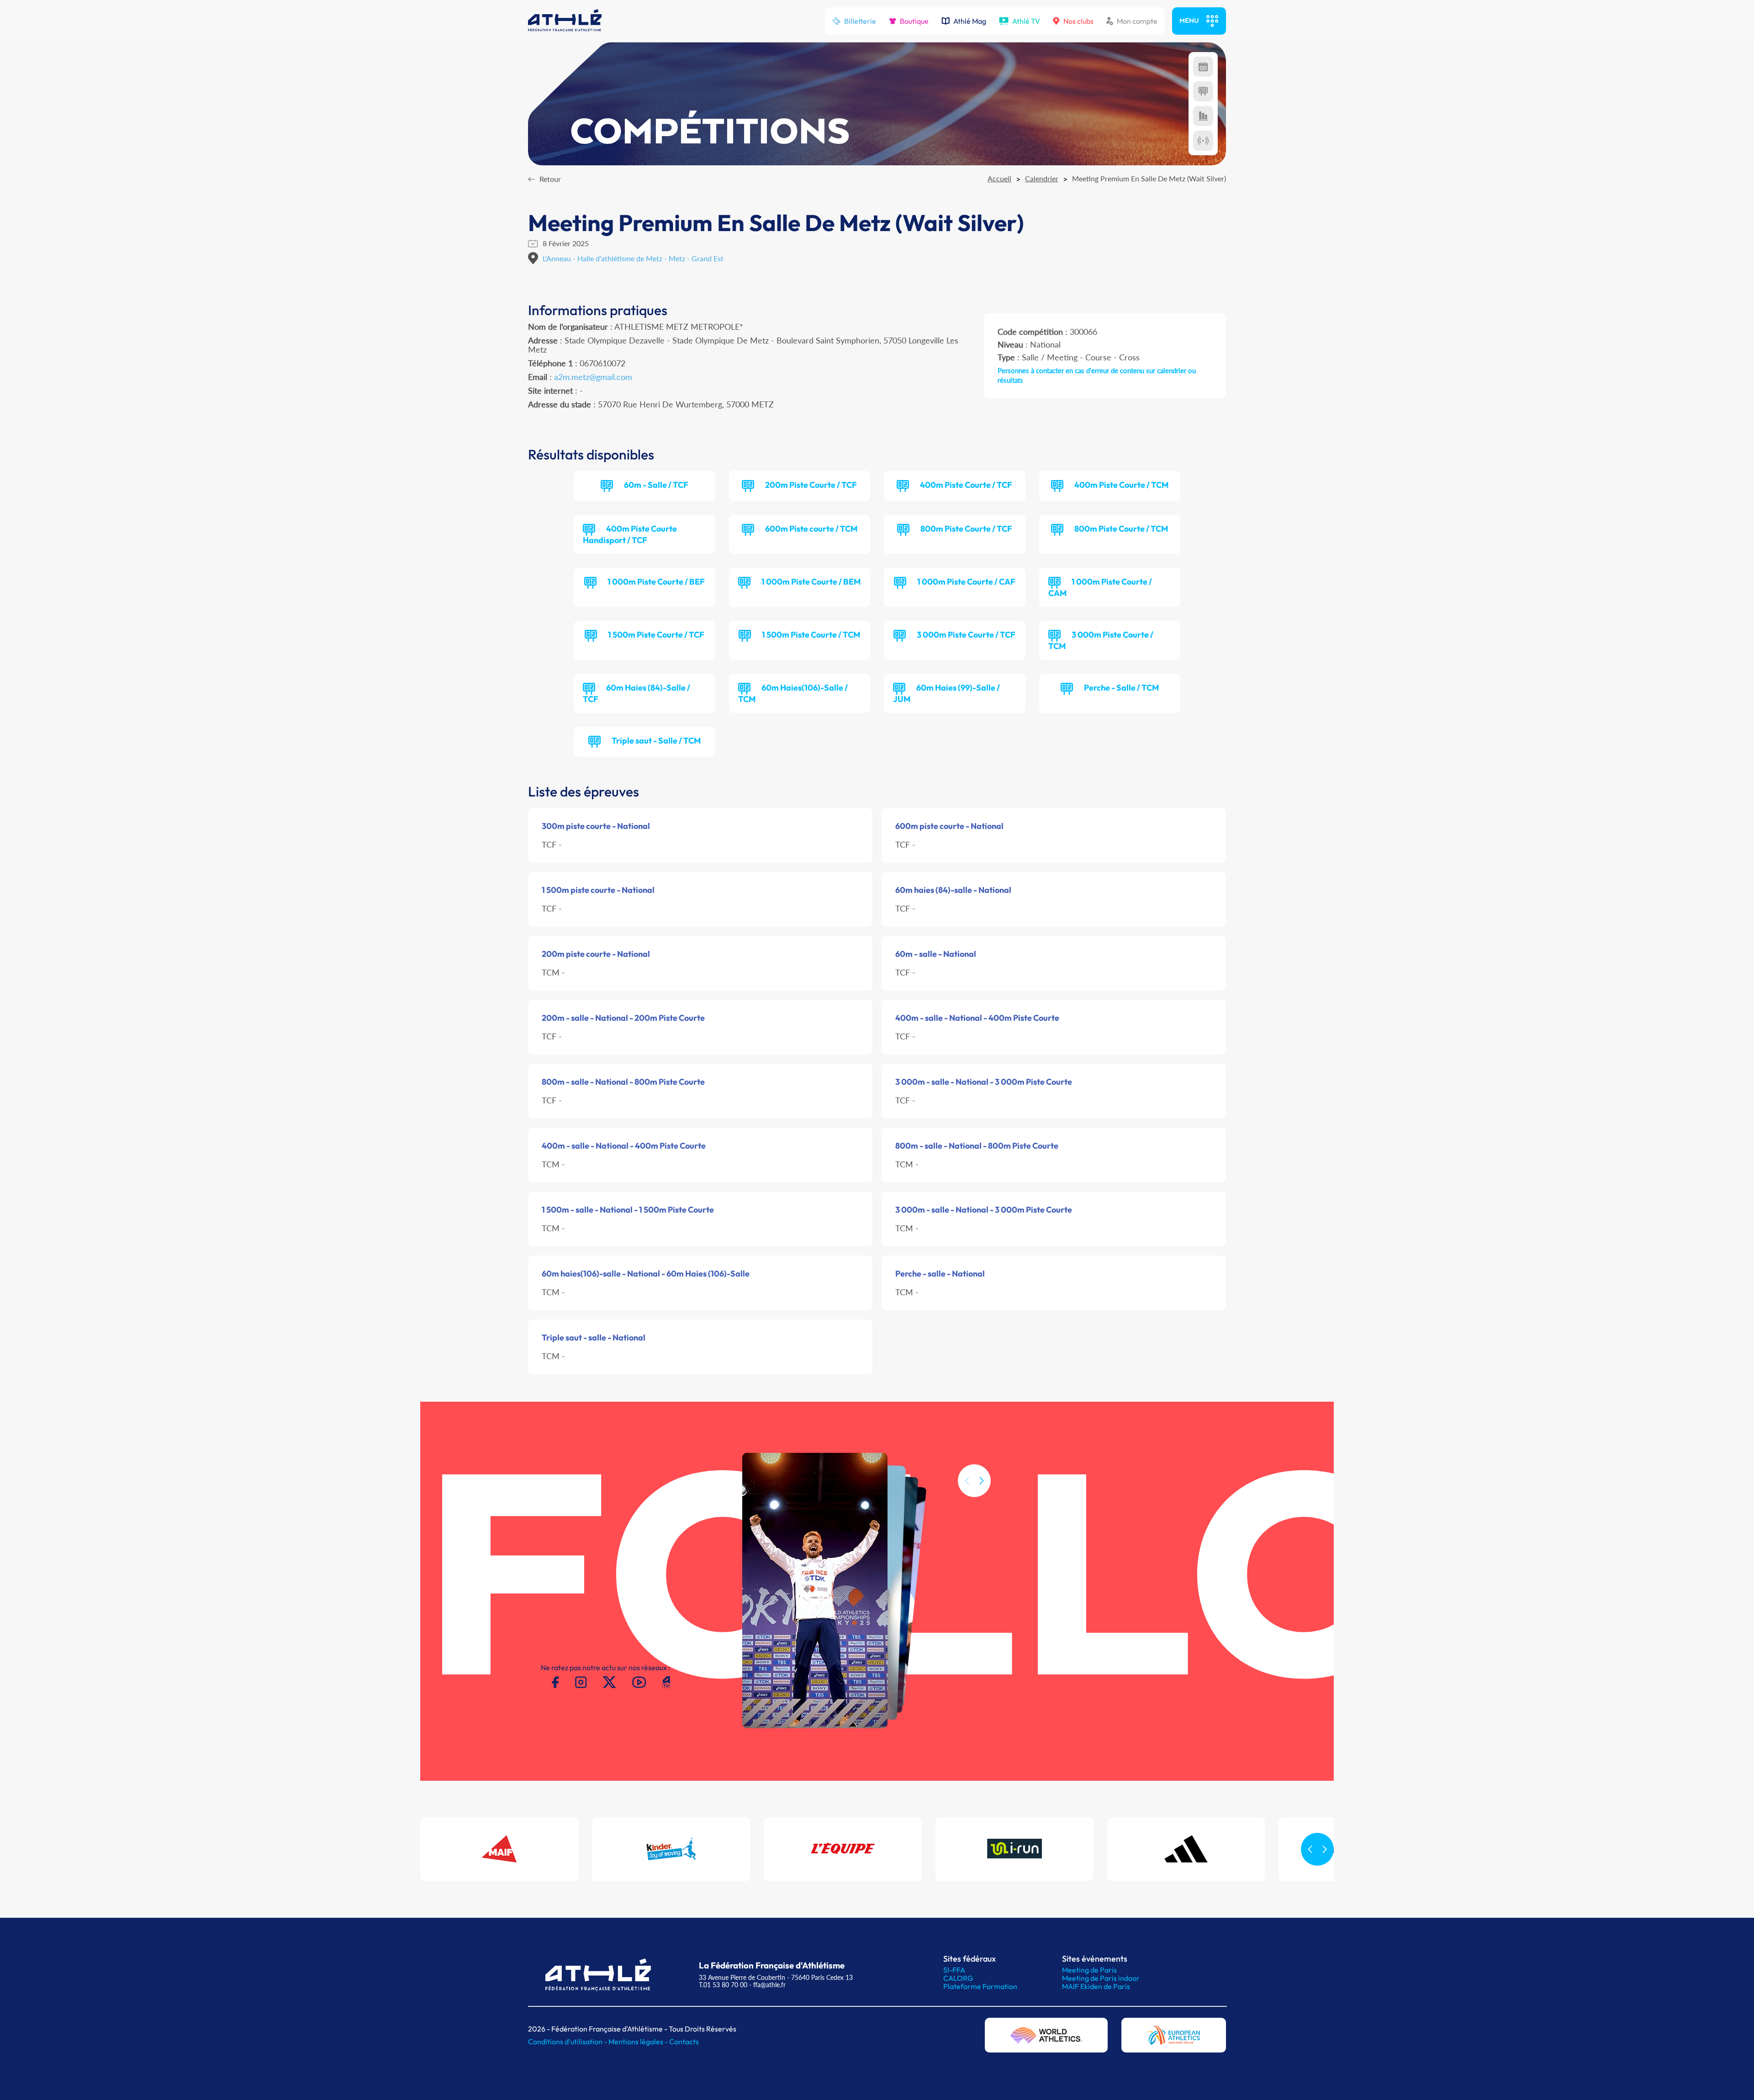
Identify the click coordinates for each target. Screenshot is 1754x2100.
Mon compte (1137, 21)
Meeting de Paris (1089, 1970)
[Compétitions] (1203, 67)
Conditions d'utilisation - (568, 2042)
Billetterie (860, 21)
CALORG (958, 1978)
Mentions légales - (639, 2042)
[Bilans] (1203, 116)
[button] (982, 1481)
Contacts (684, 2042)
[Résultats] (1203, 91)
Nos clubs (1078, 21)
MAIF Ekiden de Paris (1096, 1986)
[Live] (1203, 141)
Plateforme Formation (980, 1986)
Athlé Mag (970, 21)
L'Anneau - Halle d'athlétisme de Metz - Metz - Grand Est (633, 258)
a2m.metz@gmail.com (593, 377)
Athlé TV (1026, 21)
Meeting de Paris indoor (1101, 1978)
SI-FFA (954, 1970)
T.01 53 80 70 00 (723, 1985)
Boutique (914, 21)
